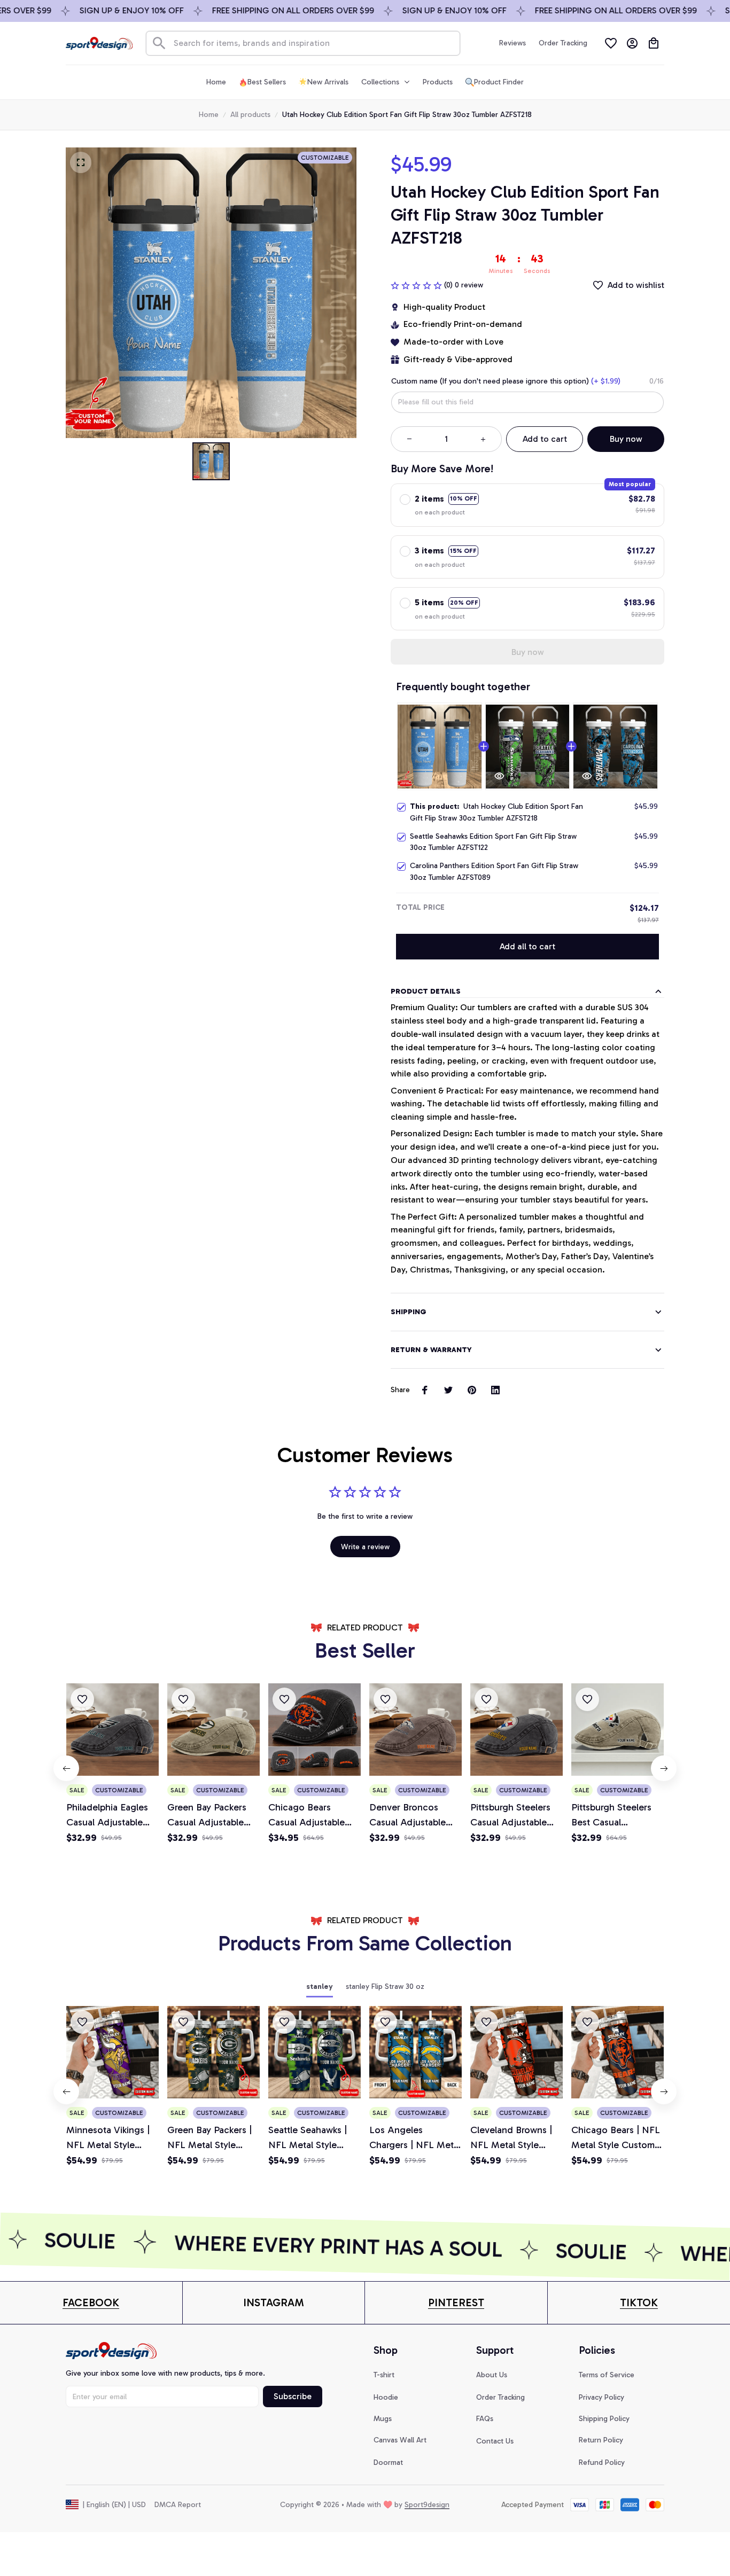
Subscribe (293, 2396)
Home (209, 115)
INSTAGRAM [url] (274, 2302)
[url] (91, 2303)
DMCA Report (178, 2505)
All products (250, 115)
